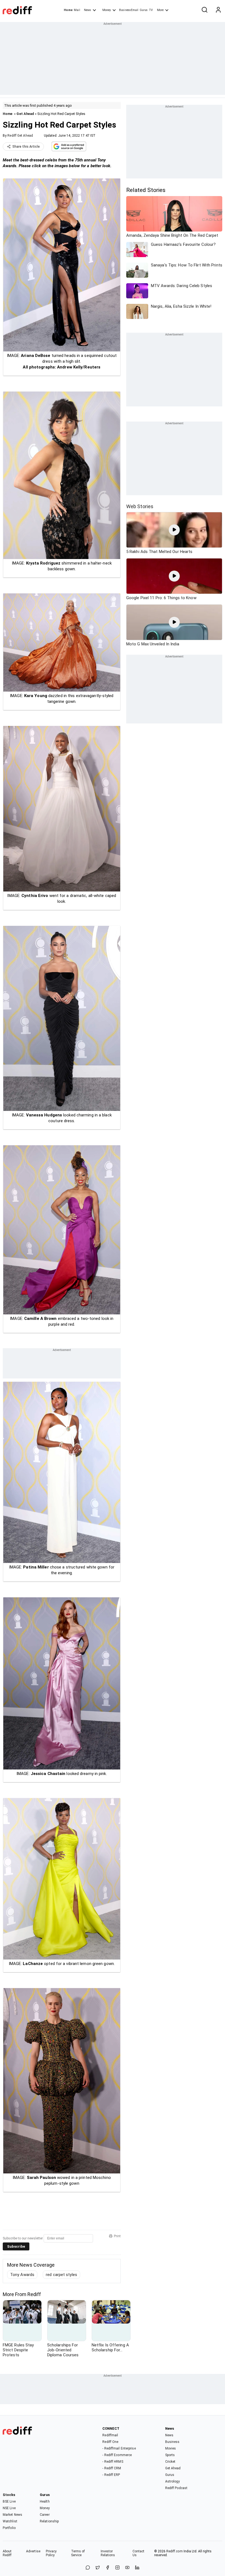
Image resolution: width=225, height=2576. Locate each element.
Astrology (173, 2481)
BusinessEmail (129, 10)
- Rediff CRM (112, 2468)
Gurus (144, 10)
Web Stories (140, 506)
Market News (12, 2515)
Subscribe (16, 2246)
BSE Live (9, 2501)
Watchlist (10, 2521)
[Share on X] (98, 2568)
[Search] (204, 10)
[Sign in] (218, 10)
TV (151, 10)
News (88, 10)
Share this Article (26, 147)
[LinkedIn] (137, 2568)
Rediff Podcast (176, 2488)
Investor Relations (108, 2553)
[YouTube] (127, 2568)
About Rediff (7, 2553)
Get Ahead (25, 114)
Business (172, 2442)
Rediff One (110, 2442)
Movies (171, 2448)
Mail (77, 10)
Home (68, 10)
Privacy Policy (51, 2553)
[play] (174, 530)
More (160, 10)
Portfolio (9, 2528)
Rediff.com (175, 2551)
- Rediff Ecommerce (117, 2455)
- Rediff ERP (111, 2475)
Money (107, 10)
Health (45, 2501)
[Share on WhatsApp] (88, 2568)
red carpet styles (61, 2275)
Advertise (33, 2551)
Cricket (170, 2462)
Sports (170, 2455)
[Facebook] (108, 2568)
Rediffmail (110, 2435)
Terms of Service (78, 2553)
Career (45, 2515)
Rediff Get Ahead (20, 136)
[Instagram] (117, 2568)
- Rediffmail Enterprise (119, 2448)
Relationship (49, 2521)
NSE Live (9, 2508)
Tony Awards (22, 2275)
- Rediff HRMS (113, 2462)
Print (117, 2236)
